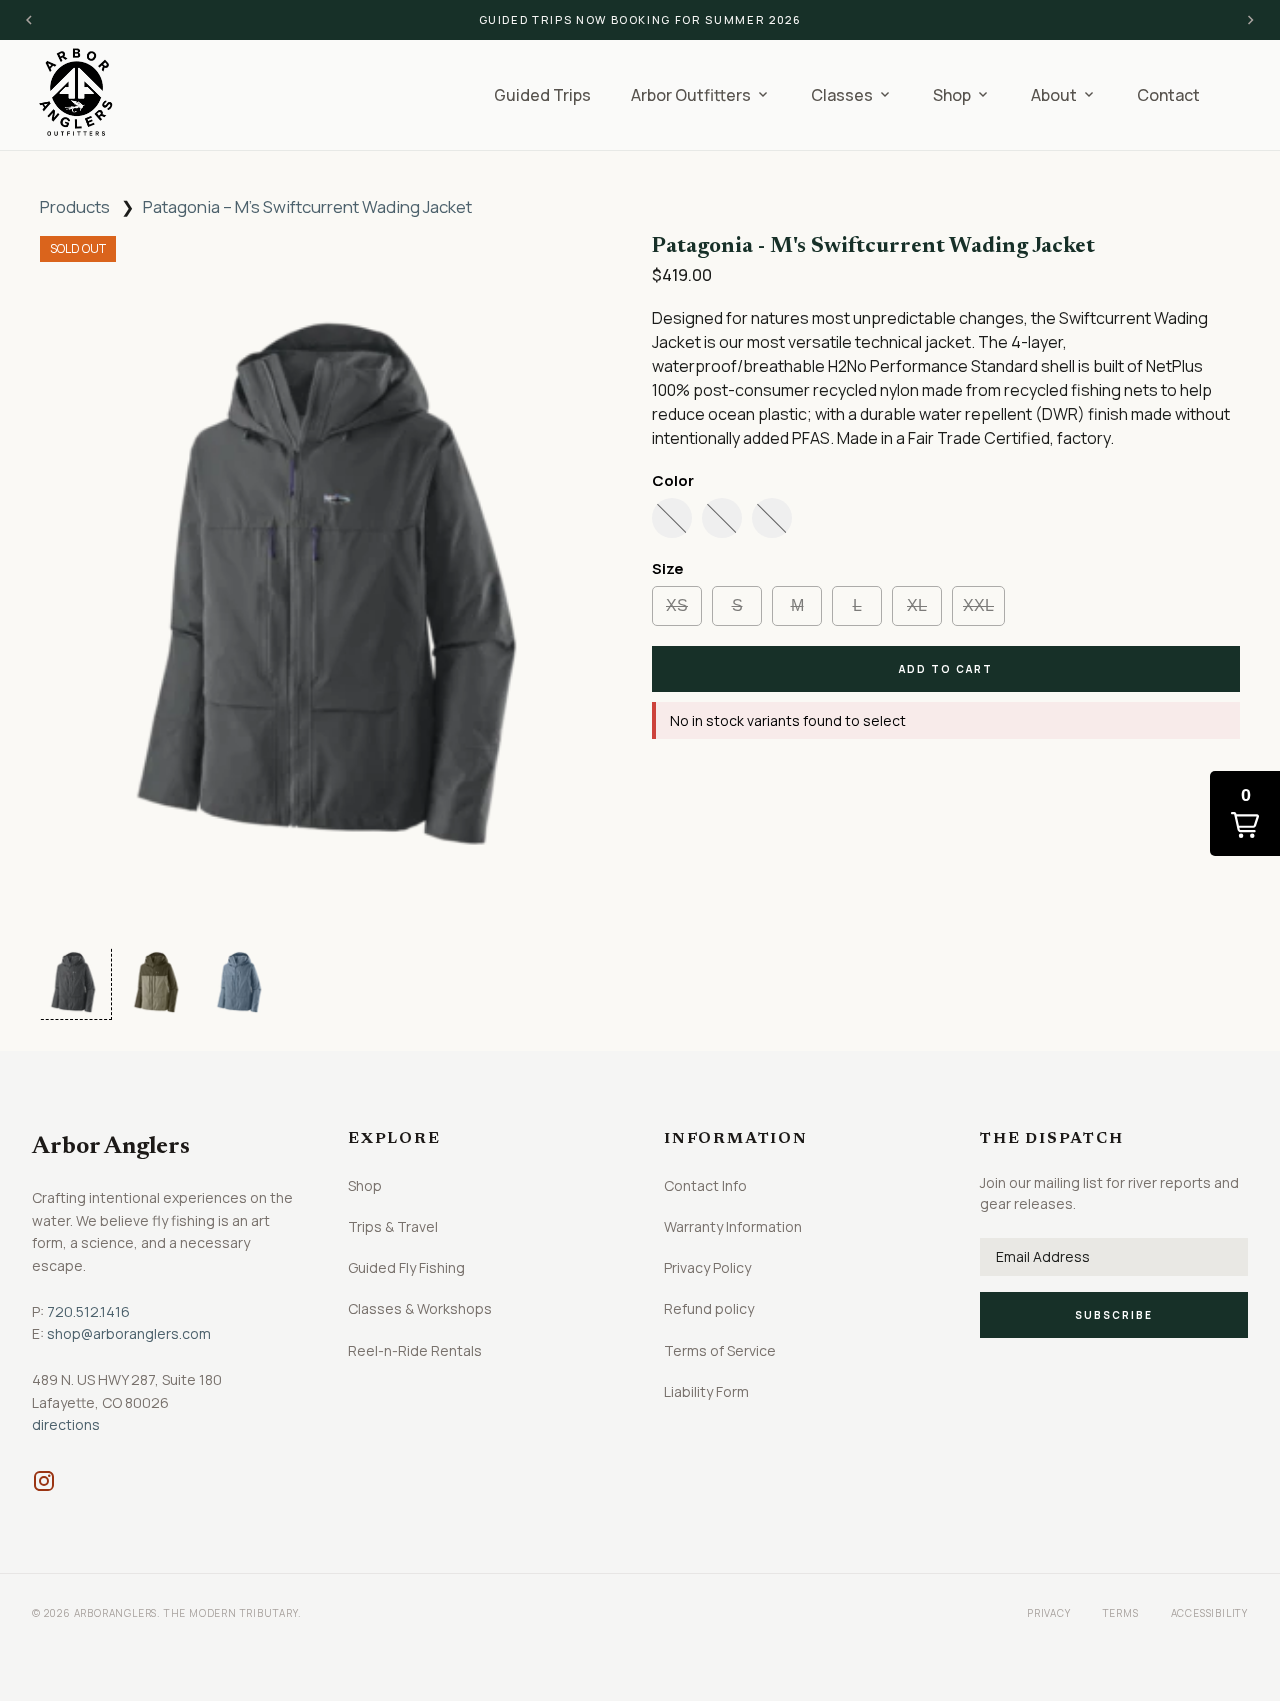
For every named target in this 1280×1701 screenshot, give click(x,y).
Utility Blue (772, 518)
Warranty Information (733, 1226)
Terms (1121, 1613)
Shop (365, 1185)
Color (673, 480)
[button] (74, 982)
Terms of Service (720, 1350)
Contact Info (705, 1185)
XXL (978, 605)
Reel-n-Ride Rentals (415, 1350)
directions (66, 1424)
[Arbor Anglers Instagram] (44, 1481)
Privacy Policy (707, 1267)
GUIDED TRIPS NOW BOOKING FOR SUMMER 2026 (640, 19)
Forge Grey (672, 518)
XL (917, 605)
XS (677, 605)
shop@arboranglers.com (129, 1333)
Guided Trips (542, 95)
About (1064, 95)
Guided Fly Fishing (406, 1267)
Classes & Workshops (420, 1308)
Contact (1168, 95)
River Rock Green (722, 518)
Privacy (1049, 1613)
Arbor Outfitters (701, 95)
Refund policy (709, 1308)
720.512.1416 (88, 1311)
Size (668, 568)
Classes (852, 95)
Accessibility (1209, 1613)
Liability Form (706, 1391)
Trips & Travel (393, 1226)
